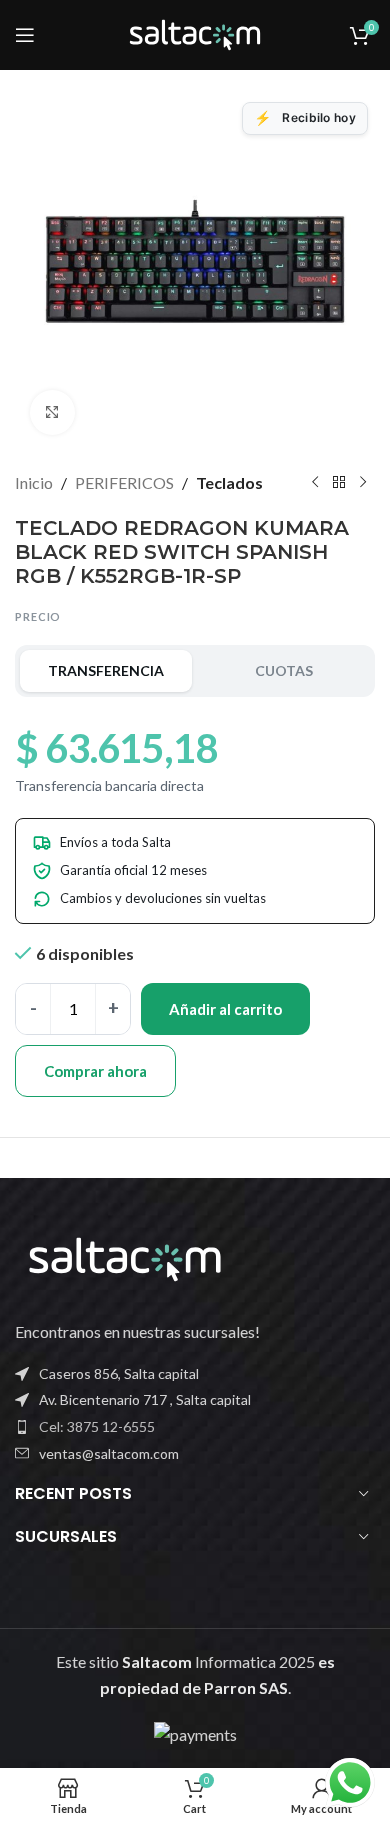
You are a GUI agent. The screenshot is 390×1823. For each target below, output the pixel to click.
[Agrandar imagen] (52, 412)
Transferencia (106, 670)
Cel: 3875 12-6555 (97, 1426)
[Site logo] (195, 32)
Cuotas (284, 670)
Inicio (34, 482)
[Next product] (363, 483)
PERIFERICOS (124, 482)
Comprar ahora (95, 1071)
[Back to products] (339, 483)
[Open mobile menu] (25, 35)
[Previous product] (315, 483)
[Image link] (125, 1257)
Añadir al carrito (225, 1009)
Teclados (229, 482)
